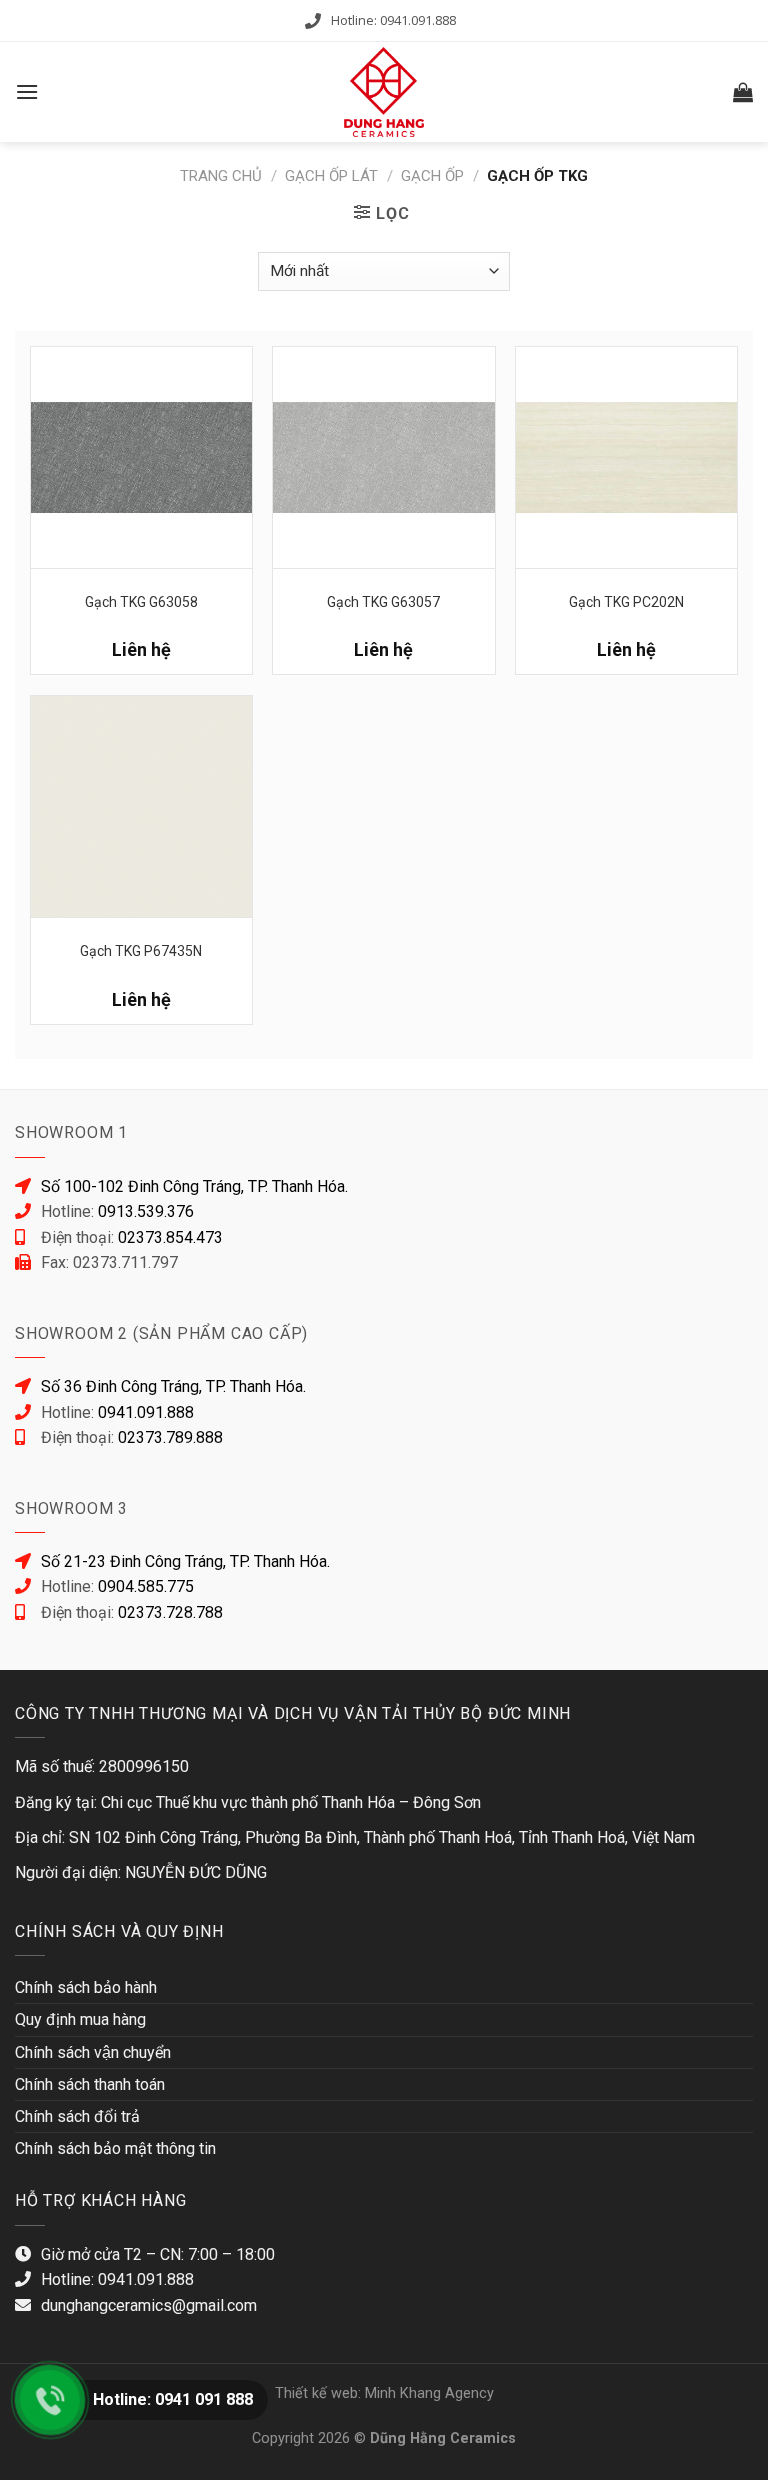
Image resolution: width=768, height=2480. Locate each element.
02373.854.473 (170, 1237)
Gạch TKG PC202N (626, 602)
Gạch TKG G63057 (383, 602)
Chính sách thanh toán (90, 2084)
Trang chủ (221, 176)
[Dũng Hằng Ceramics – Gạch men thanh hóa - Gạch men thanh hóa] (384, 92)
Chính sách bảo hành (86, 1987)
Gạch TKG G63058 (141, 602)
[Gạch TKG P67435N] (141, 806)
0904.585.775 (146, 1586)
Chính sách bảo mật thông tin (115, 2148)
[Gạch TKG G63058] (141, 457)
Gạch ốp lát (331, 176)
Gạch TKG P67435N (141, 951)
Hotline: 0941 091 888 (173, 2399)
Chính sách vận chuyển (93, 2052)
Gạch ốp (432, 176)
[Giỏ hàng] (743, 92)
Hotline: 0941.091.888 (393, 20)
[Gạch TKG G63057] (383, 457)
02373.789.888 (170, 1437)
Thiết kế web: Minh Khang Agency (384, 2393)
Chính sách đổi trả (77, 2116)
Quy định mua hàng (80, 2019)
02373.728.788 (170, 1612)
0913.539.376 (146, 1211)
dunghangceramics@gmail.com (149, 2305)
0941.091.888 (146, 1412)
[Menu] (27, 91)
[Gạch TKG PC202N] (626, 457)
